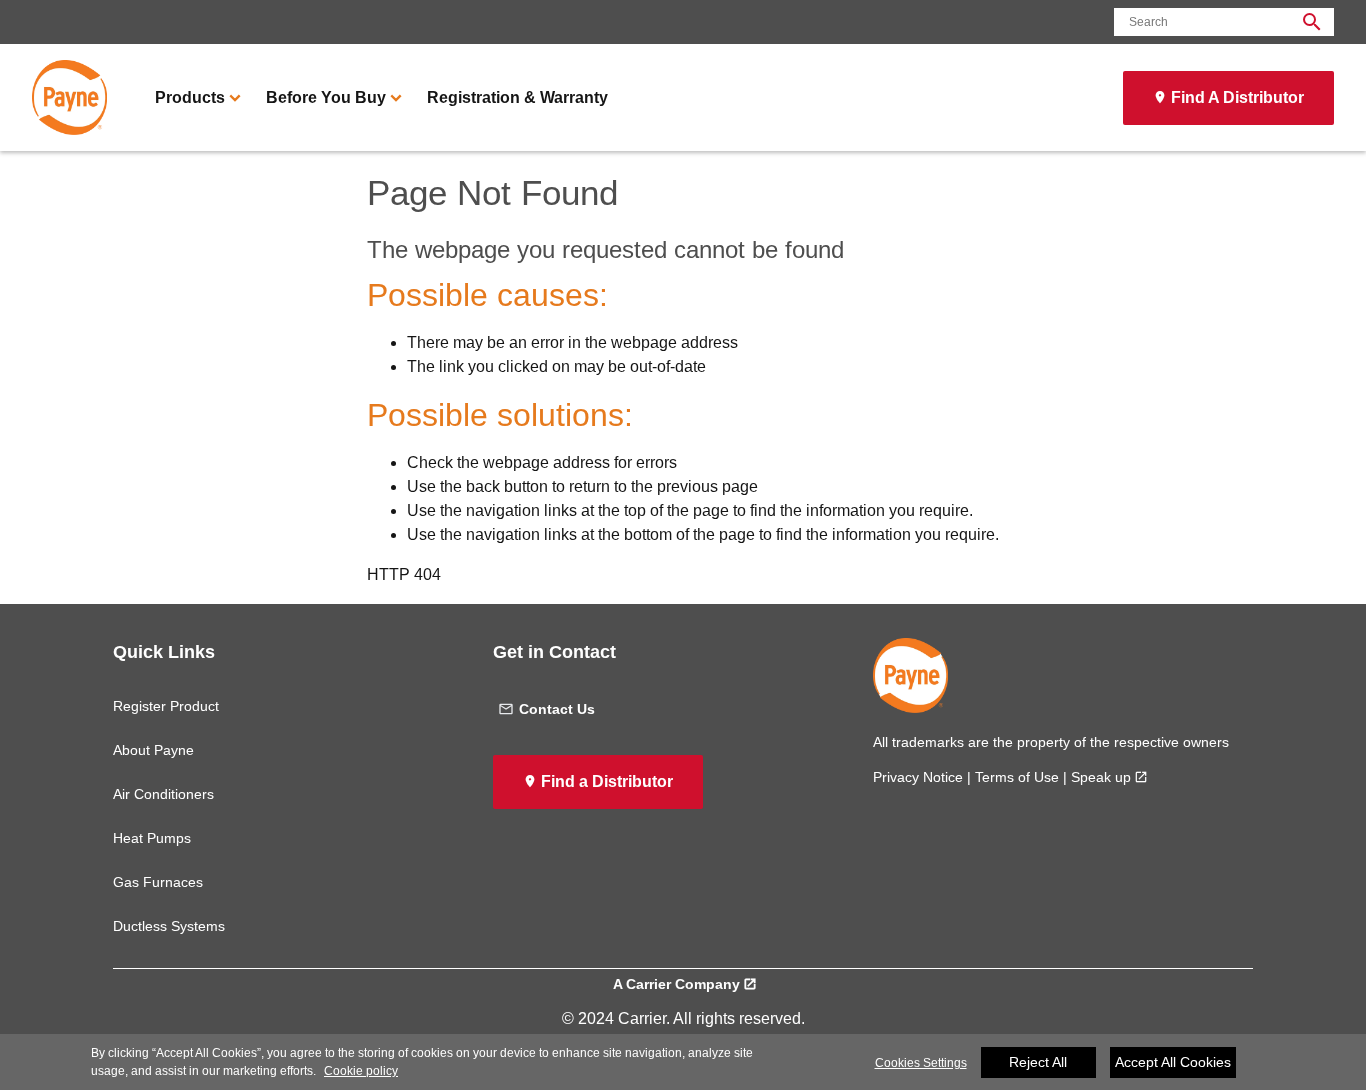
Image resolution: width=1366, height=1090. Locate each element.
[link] (69, 97)
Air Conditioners (163, 794)
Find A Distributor (1237, 97)
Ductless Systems (169, 926)
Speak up (1101, 777)
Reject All (1038, 1062)
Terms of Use (1017, 777)
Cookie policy (361, 1071)
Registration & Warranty (517, 97)
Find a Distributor (607, 781)
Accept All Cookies (1173, 1062)
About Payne (153, 750)
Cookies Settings (921, 1063)
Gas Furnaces (158, 882)
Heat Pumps (152, 838)
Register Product (166, 706)
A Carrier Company (676, 984)
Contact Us (557, 709)
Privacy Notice (918, 777)
